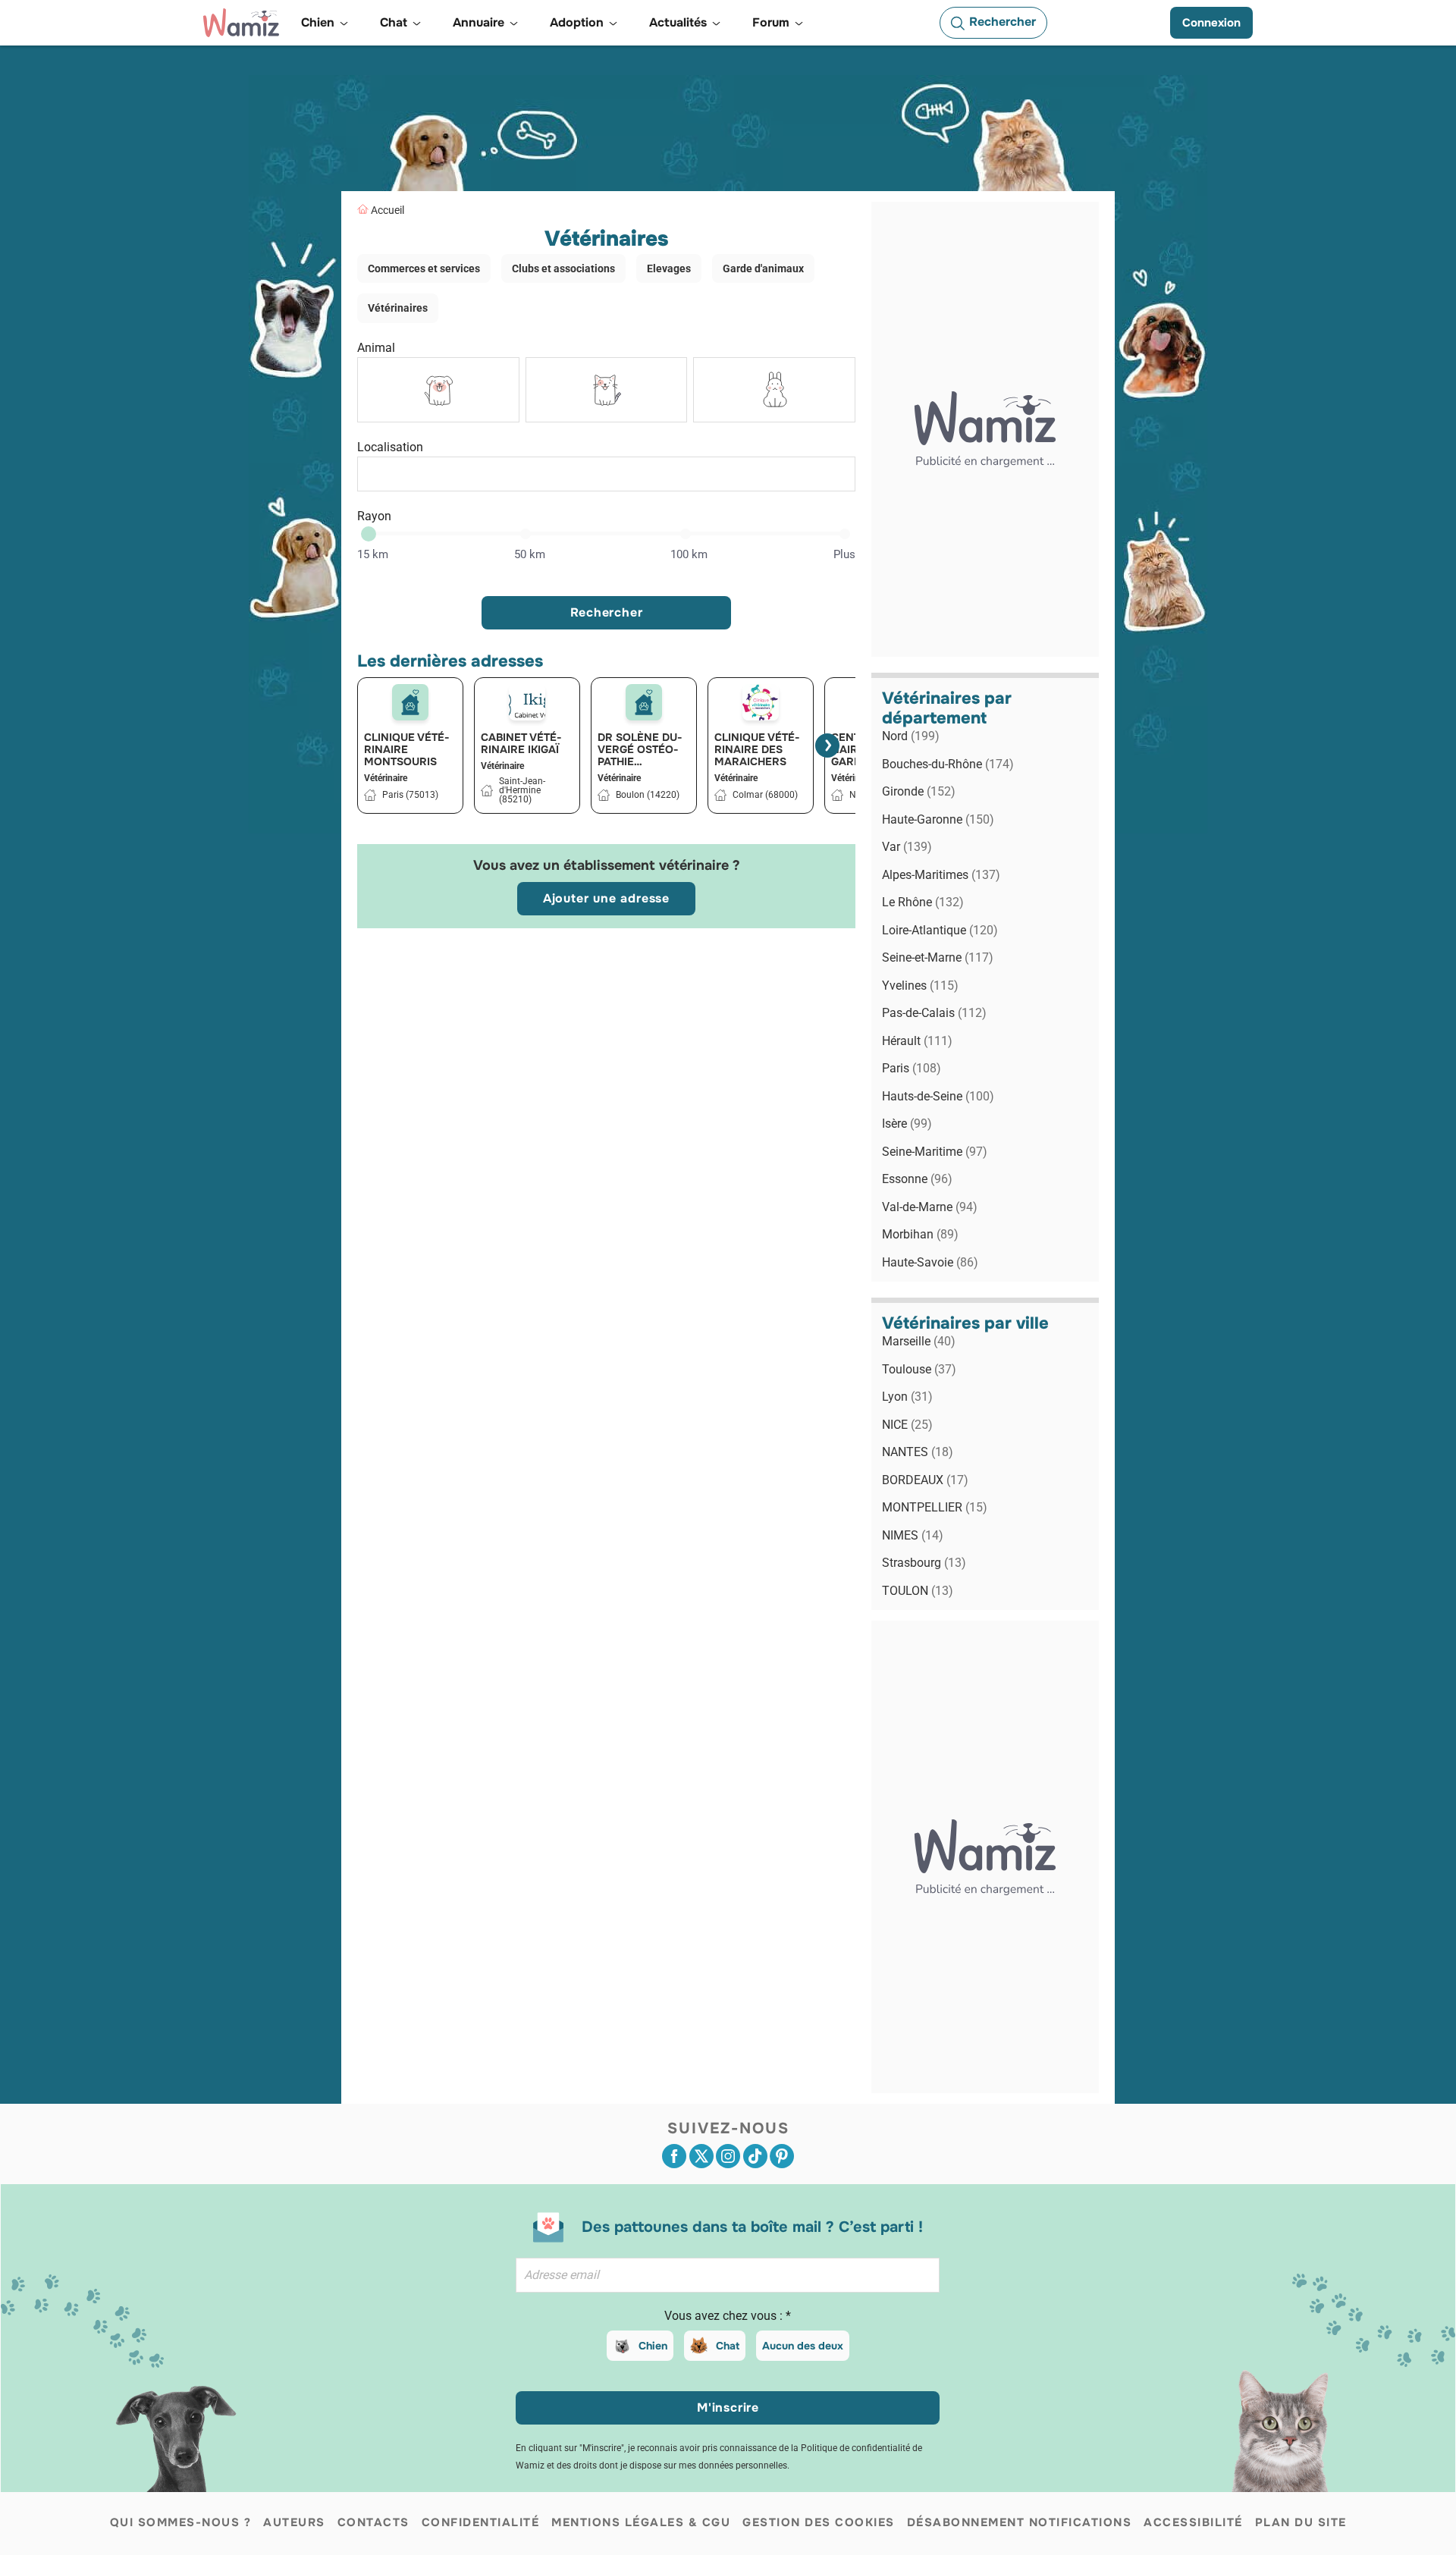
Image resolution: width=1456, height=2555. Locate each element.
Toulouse (919, 1369)
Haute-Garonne (938, 819)
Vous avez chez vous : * (728, 2316)
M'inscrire (728, 2407)
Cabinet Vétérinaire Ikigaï (521, 743)
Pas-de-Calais (934, 1013)
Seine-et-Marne (938, 957)
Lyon (907, 1397)
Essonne (917, 1179)
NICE (907, 1425)
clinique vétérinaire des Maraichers (757, 749)
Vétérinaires (398, 308)
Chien (653, 2346)
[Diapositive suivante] (827, 745)
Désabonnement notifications (1020, 2522)
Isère (907, 1124)
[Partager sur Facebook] (674, 2156)
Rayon (374, 516)
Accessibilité (1193, 2522)
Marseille (919, 1341)
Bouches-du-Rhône (948, 764)
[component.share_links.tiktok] (755, 2156)
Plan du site (1301, 2522)
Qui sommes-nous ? (181, 2522)
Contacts (373, 2522)
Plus (844, 554)
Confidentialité (481, 2522)
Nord (911, 736)
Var (907, 847)
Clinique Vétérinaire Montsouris (407, 749)
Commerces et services (424, 268)
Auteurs (294, 2522)
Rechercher (607, 612)
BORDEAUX (925, 1480)
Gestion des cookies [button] (819, 2522)
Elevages (669, 268)
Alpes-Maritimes (941, 875)
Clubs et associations (563, 268)
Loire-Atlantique (940, 930)
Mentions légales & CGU (641, 2522)
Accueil (388, 210)
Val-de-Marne (930, 1207)
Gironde (919, 791)
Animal (376, 348)
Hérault (917, 1041)
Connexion (1211, 23)
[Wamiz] (241, 23)
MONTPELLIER (935, 1507)
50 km (530, 554)
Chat (728, 2346)
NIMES (913, 1535)
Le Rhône (923, 902)
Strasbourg (924, 1563)
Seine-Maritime (935, 1152)
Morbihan (920, 1234)
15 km (373, 554)
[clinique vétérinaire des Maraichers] (761, 702)
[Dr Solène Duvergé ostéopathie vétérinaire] (644, 702)
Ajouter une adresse (606, 898)
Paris (912, 1068)
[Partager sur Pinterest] (782, 2156)
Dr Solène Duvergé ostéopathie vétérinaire (640, 749)
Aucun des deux (803, 2346)
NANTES (918, 1452)
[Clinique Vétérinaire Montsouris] (410, 702)
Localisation (390, 447)
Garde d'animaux (763, 268)
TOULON (918, 1591)
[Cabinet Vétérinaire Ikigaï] (527, 702)
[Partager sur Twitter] (701, 2156)
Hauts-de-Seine (938, 1096)
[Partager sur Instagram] (728, 2156)
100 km (689, 554)
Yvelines (920, 986)
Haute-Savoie (930, 1262)
